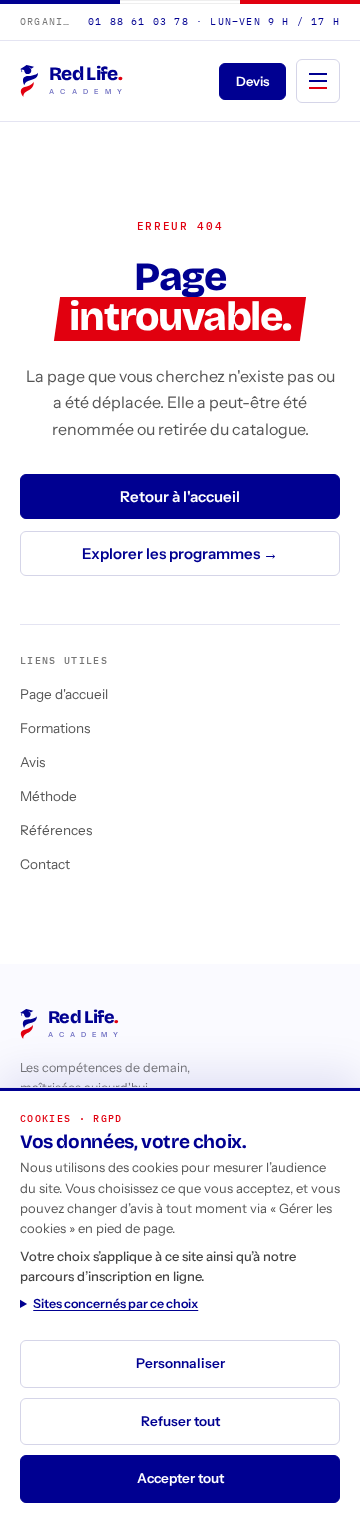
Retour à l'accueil (180, 496)
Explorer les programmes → (180, 553)
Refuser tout (180, 1421)
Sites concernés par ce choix (115, 1303)
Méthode (48, 796)
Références (56, 830)
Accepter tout (180, 1478)
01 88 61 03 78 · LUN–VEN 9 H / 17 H (214, 21)
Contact (45, 864)
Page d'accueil (64, 694)
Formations (55, 728)
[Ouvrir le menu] (318, 81)
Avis (32, 762)
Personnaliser (180, 1363)
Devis (252, 81)
